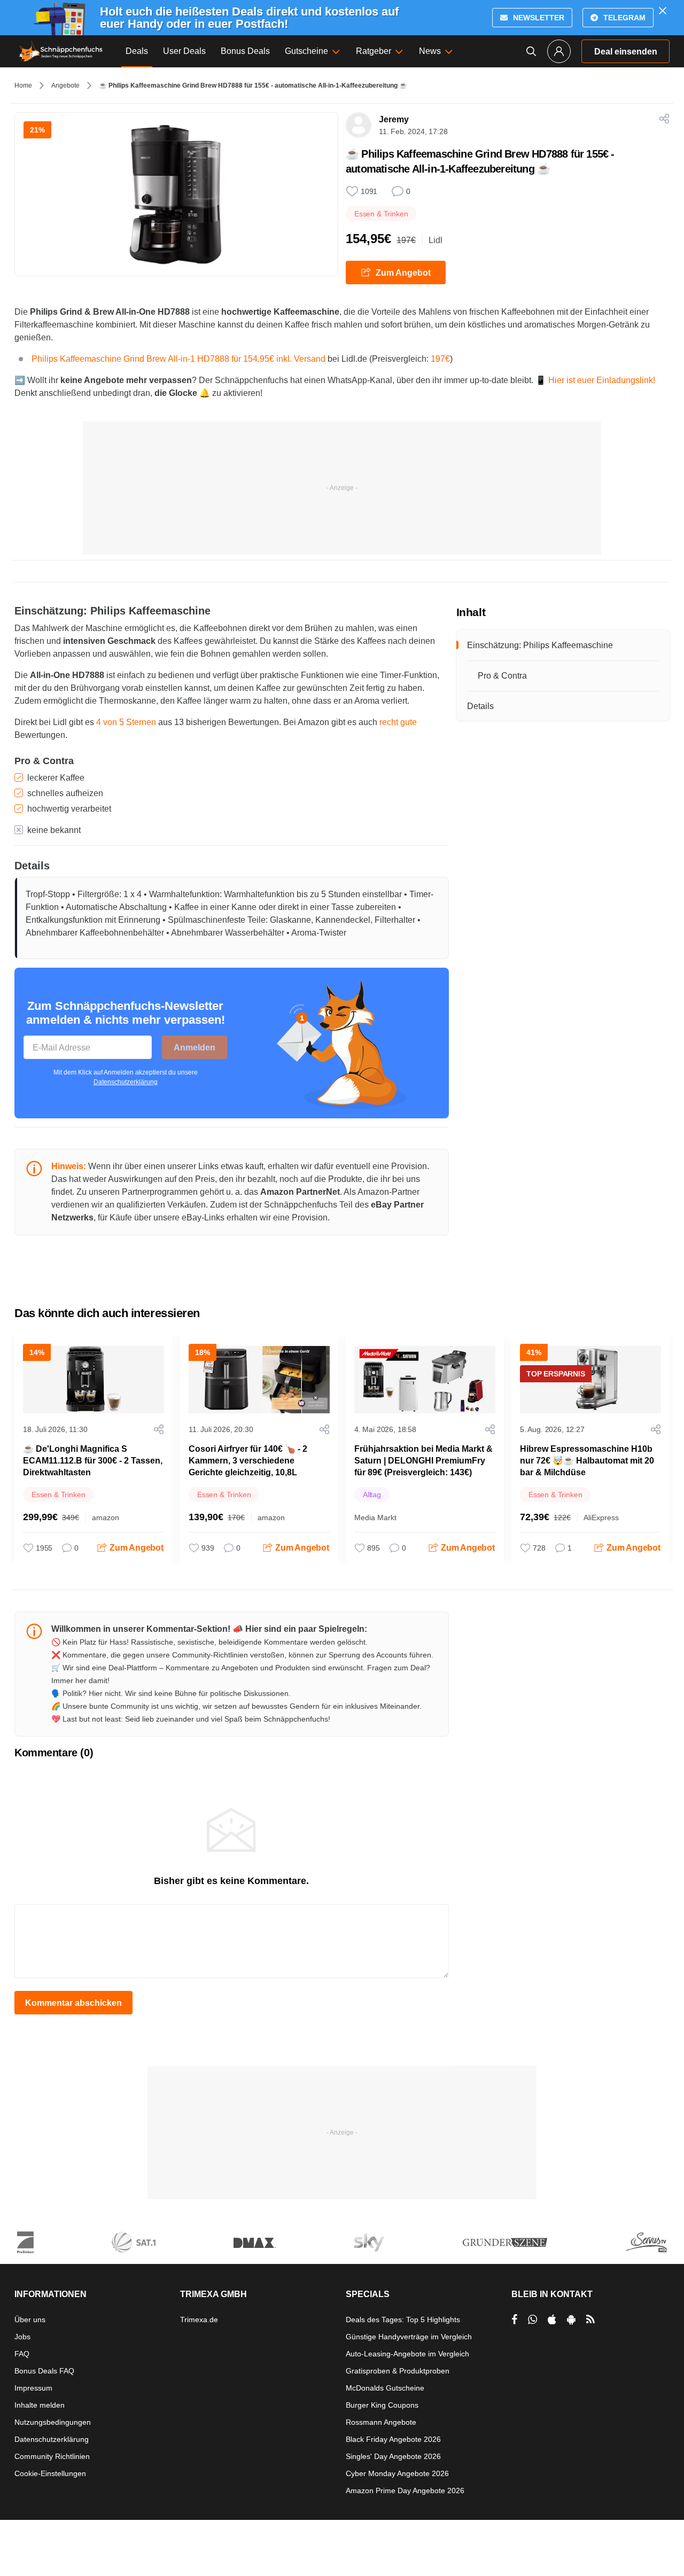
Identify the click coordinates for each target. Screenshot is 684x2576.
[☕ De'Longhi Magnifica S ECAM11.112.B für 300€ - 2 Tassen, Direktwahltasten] (94, 1380)
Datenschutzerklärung (126, 1082)
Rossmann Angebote (381, 2422)
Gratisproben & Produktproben (398, 2371)
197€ (440, 359)
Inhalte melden (40, 2405)
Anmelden (195, 1048)
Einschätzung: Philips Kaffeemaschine (540, 645)
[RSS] (590, 2320)
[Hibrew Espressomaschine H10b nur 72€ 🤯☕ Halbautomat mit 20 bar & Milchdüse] (590, 1380)
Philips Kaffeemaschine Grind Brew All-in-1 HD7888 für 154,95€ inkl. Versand (180, 359)
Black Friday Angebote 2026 (393, 2439)
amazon (106, 1517)
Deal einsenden (626, 52)
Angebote (65, 85)
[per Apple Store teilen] (552, 2320)
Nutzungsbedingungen (53, 2422)
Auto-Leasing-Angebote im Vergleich (407, 2354)
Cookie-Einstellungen (50, 2473)
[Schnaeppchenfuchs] (61, 51)
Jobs (22, 2337)
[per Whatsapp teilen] (533, 2320)
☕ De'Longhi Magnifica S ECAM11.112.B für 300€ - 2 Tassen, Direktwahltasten (93, 1461)
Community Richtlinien (52, 2456)
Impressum (33, 2388)
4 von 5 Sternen (126, 722)
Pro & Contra (502, 676)
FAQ (22, 2354)
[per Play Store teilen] (571, 2320)
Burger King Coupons (382, 2405)
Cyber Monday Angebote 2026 (397, 2473)
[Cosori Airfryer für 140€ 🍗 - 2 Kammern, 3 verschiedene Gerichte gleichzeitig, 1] (259, 1380)
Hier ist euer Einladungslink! (602, 380)
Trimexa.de (199, 2320)
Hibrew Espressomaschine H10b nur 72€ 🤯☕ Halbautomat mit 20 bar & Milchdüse (587, 1461)
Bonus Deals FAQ (44, 2371)
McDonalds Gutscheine (385, 2388)
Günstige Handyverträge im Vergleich (409, 2337)
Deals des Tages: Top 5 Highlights (403, 2320)
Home (23, 85)
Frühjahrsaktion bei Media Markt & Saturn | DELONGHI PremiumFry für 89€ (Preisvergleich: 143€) (423, 1461)
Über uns (30, 2320)
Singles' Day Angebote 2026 (393, 2456)
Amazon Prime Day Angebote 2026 (405, 2491)
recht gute (398, 722)
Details (480, 706)
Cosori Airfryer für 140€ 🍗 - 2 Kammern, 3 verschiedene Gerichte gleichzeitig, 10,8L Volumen (248, 1466)
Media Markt (375, 1517)
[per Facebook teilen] (514, 2320)
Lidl (436, 240)
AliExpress (601, 1517)
